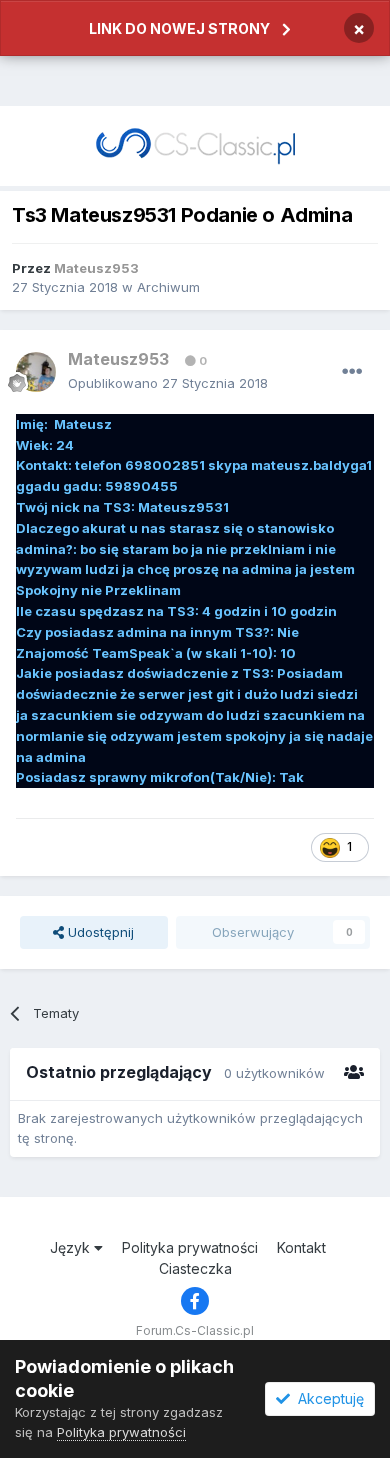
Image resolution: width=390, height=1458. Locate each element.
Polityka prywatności (190, 1247)
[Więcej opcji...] (352, 372)
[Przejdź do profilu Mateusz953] (36, 372)
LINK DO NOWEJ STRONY (179, 28)
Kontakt (301, 1247)
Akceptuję (327, 1398)
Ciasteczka (195, 1268)
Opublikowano (168, 383)
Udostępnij (99, 932)
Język (72, 1247)
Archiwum (168, 287)
